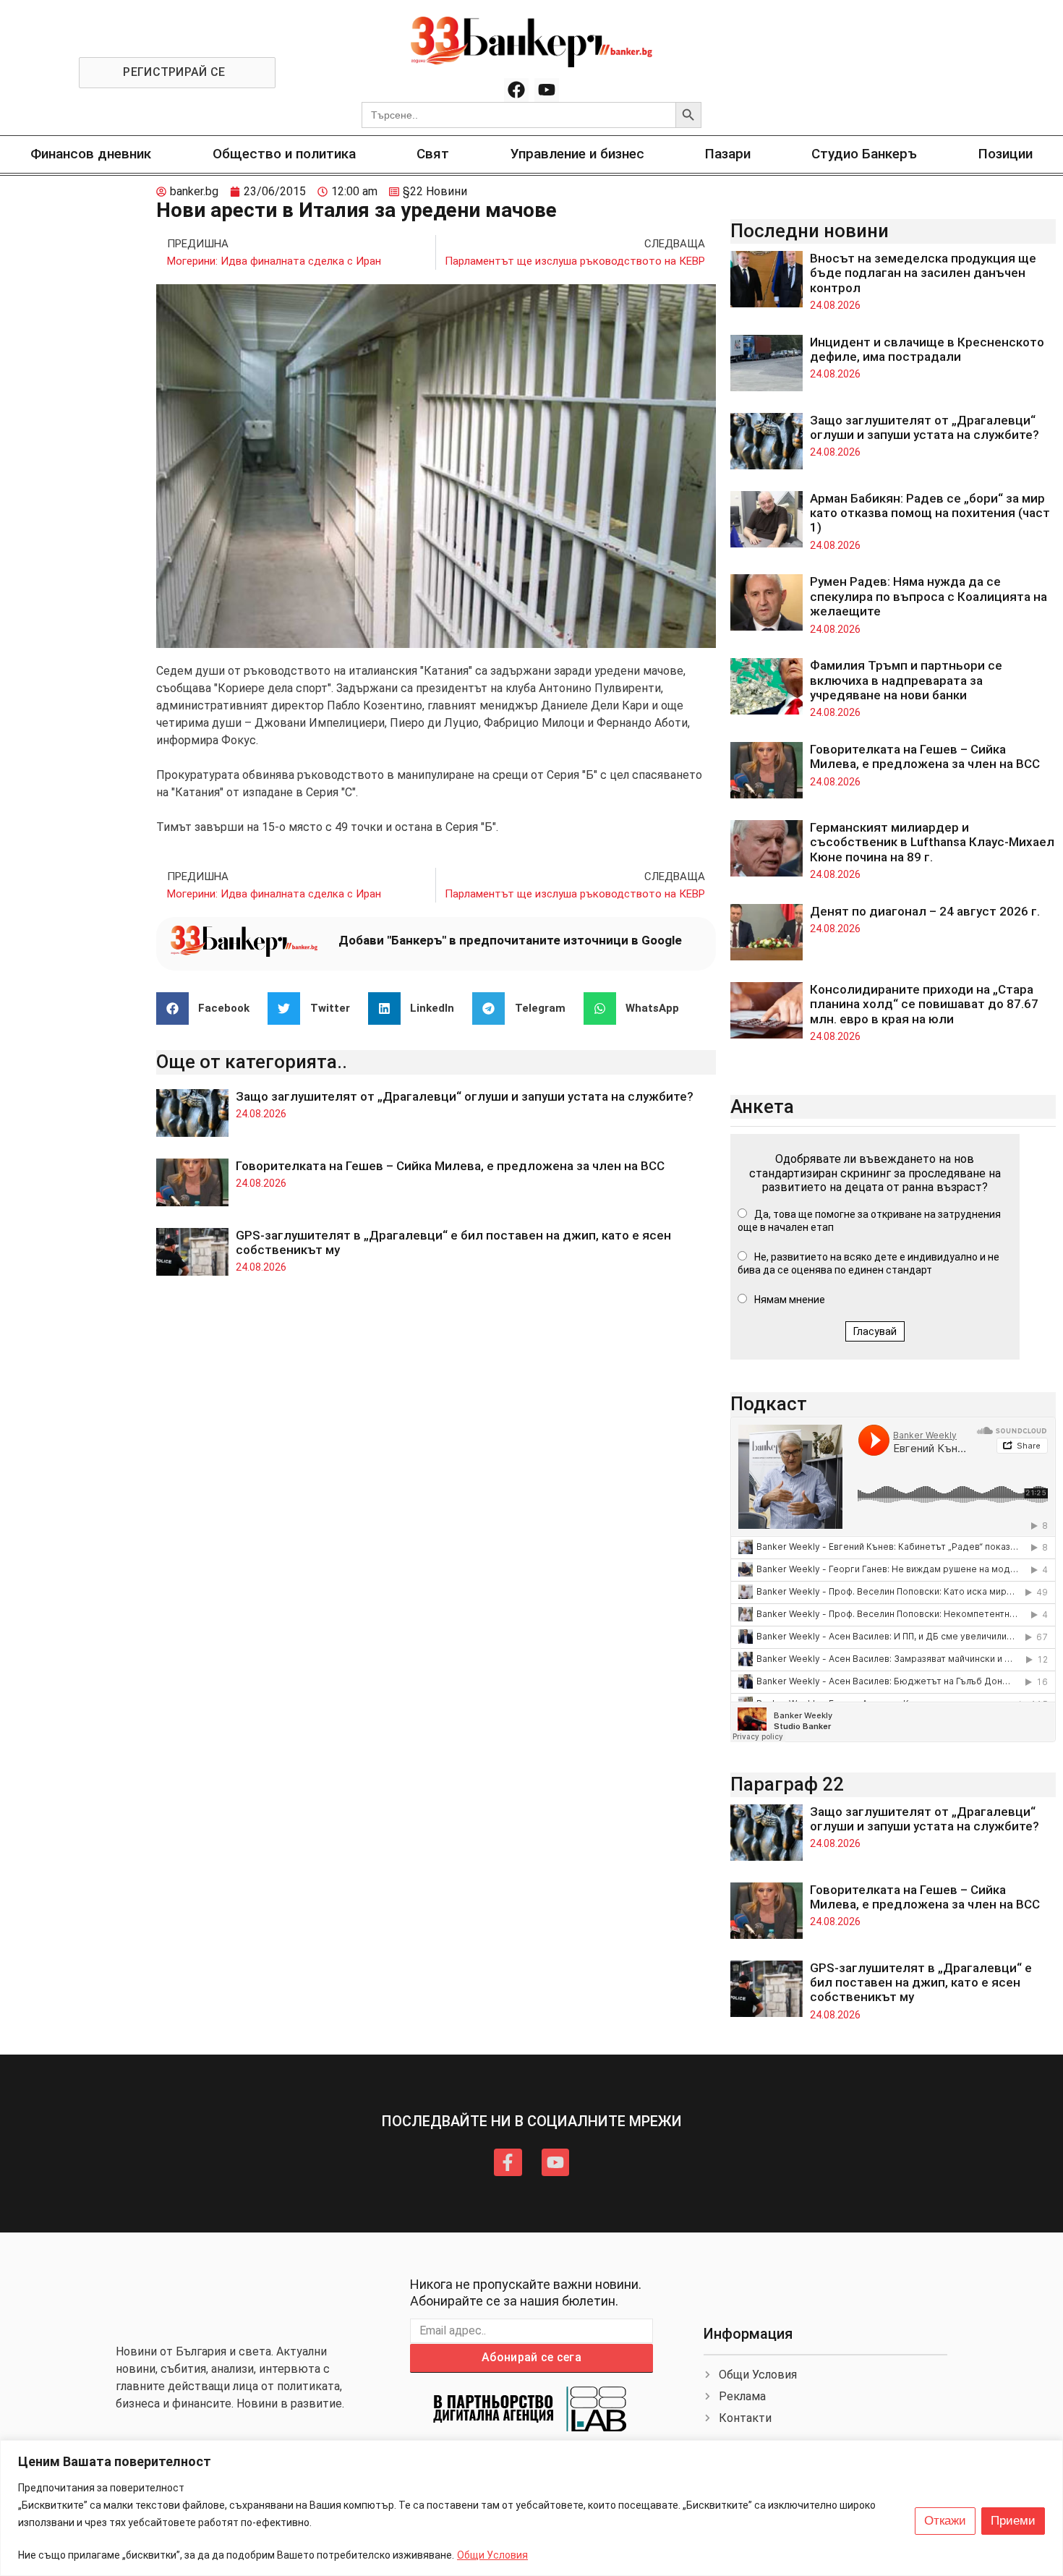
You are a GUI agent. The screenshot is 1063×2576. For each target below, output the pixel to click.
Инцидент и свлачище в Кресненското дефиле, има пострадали (927, 349)
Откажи (945, 2521)
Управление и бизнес (577, 154)
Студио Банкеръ (864, 154)
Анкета (762, 1106)
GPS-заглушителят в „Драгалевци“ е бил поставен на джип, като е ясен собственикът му (921, 1983)
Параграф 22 (787, 1784)
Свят (433, 154)
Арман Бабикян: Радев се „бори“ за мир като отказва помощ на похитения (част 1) (930, 513)
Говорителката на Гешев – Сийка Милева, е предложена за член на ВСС (450, 1166)
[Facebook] (516, 90)
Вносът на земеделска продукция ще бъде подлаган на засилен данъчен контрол (923, 273)
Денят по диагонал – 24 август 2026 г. (925, 911)
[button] (209, 1008)
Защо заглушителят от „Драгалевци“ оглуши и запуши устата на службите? (465, 1096)
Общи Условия (492, 2555)
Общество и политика (284, 154)
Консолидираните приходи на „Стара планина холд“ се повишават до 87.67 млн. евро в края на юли (924, 1004)
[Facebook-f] (508, 2162)
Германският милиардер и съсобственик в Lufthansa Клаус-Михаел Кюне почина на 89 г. (932, 842)
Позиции (1006, 154)
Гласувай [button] (875, 1331)
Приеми (1013, 2521)
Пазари (728, 154)
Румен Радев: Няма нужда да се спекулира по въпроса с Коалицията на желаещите (928, 596)
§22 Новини (435, 191)
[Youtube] (547, 90)
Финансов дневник (91, 154)
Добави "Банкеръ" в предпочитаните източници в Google (510, 940)
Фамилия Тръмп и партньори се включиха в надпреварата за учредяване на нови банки (906, 680)
